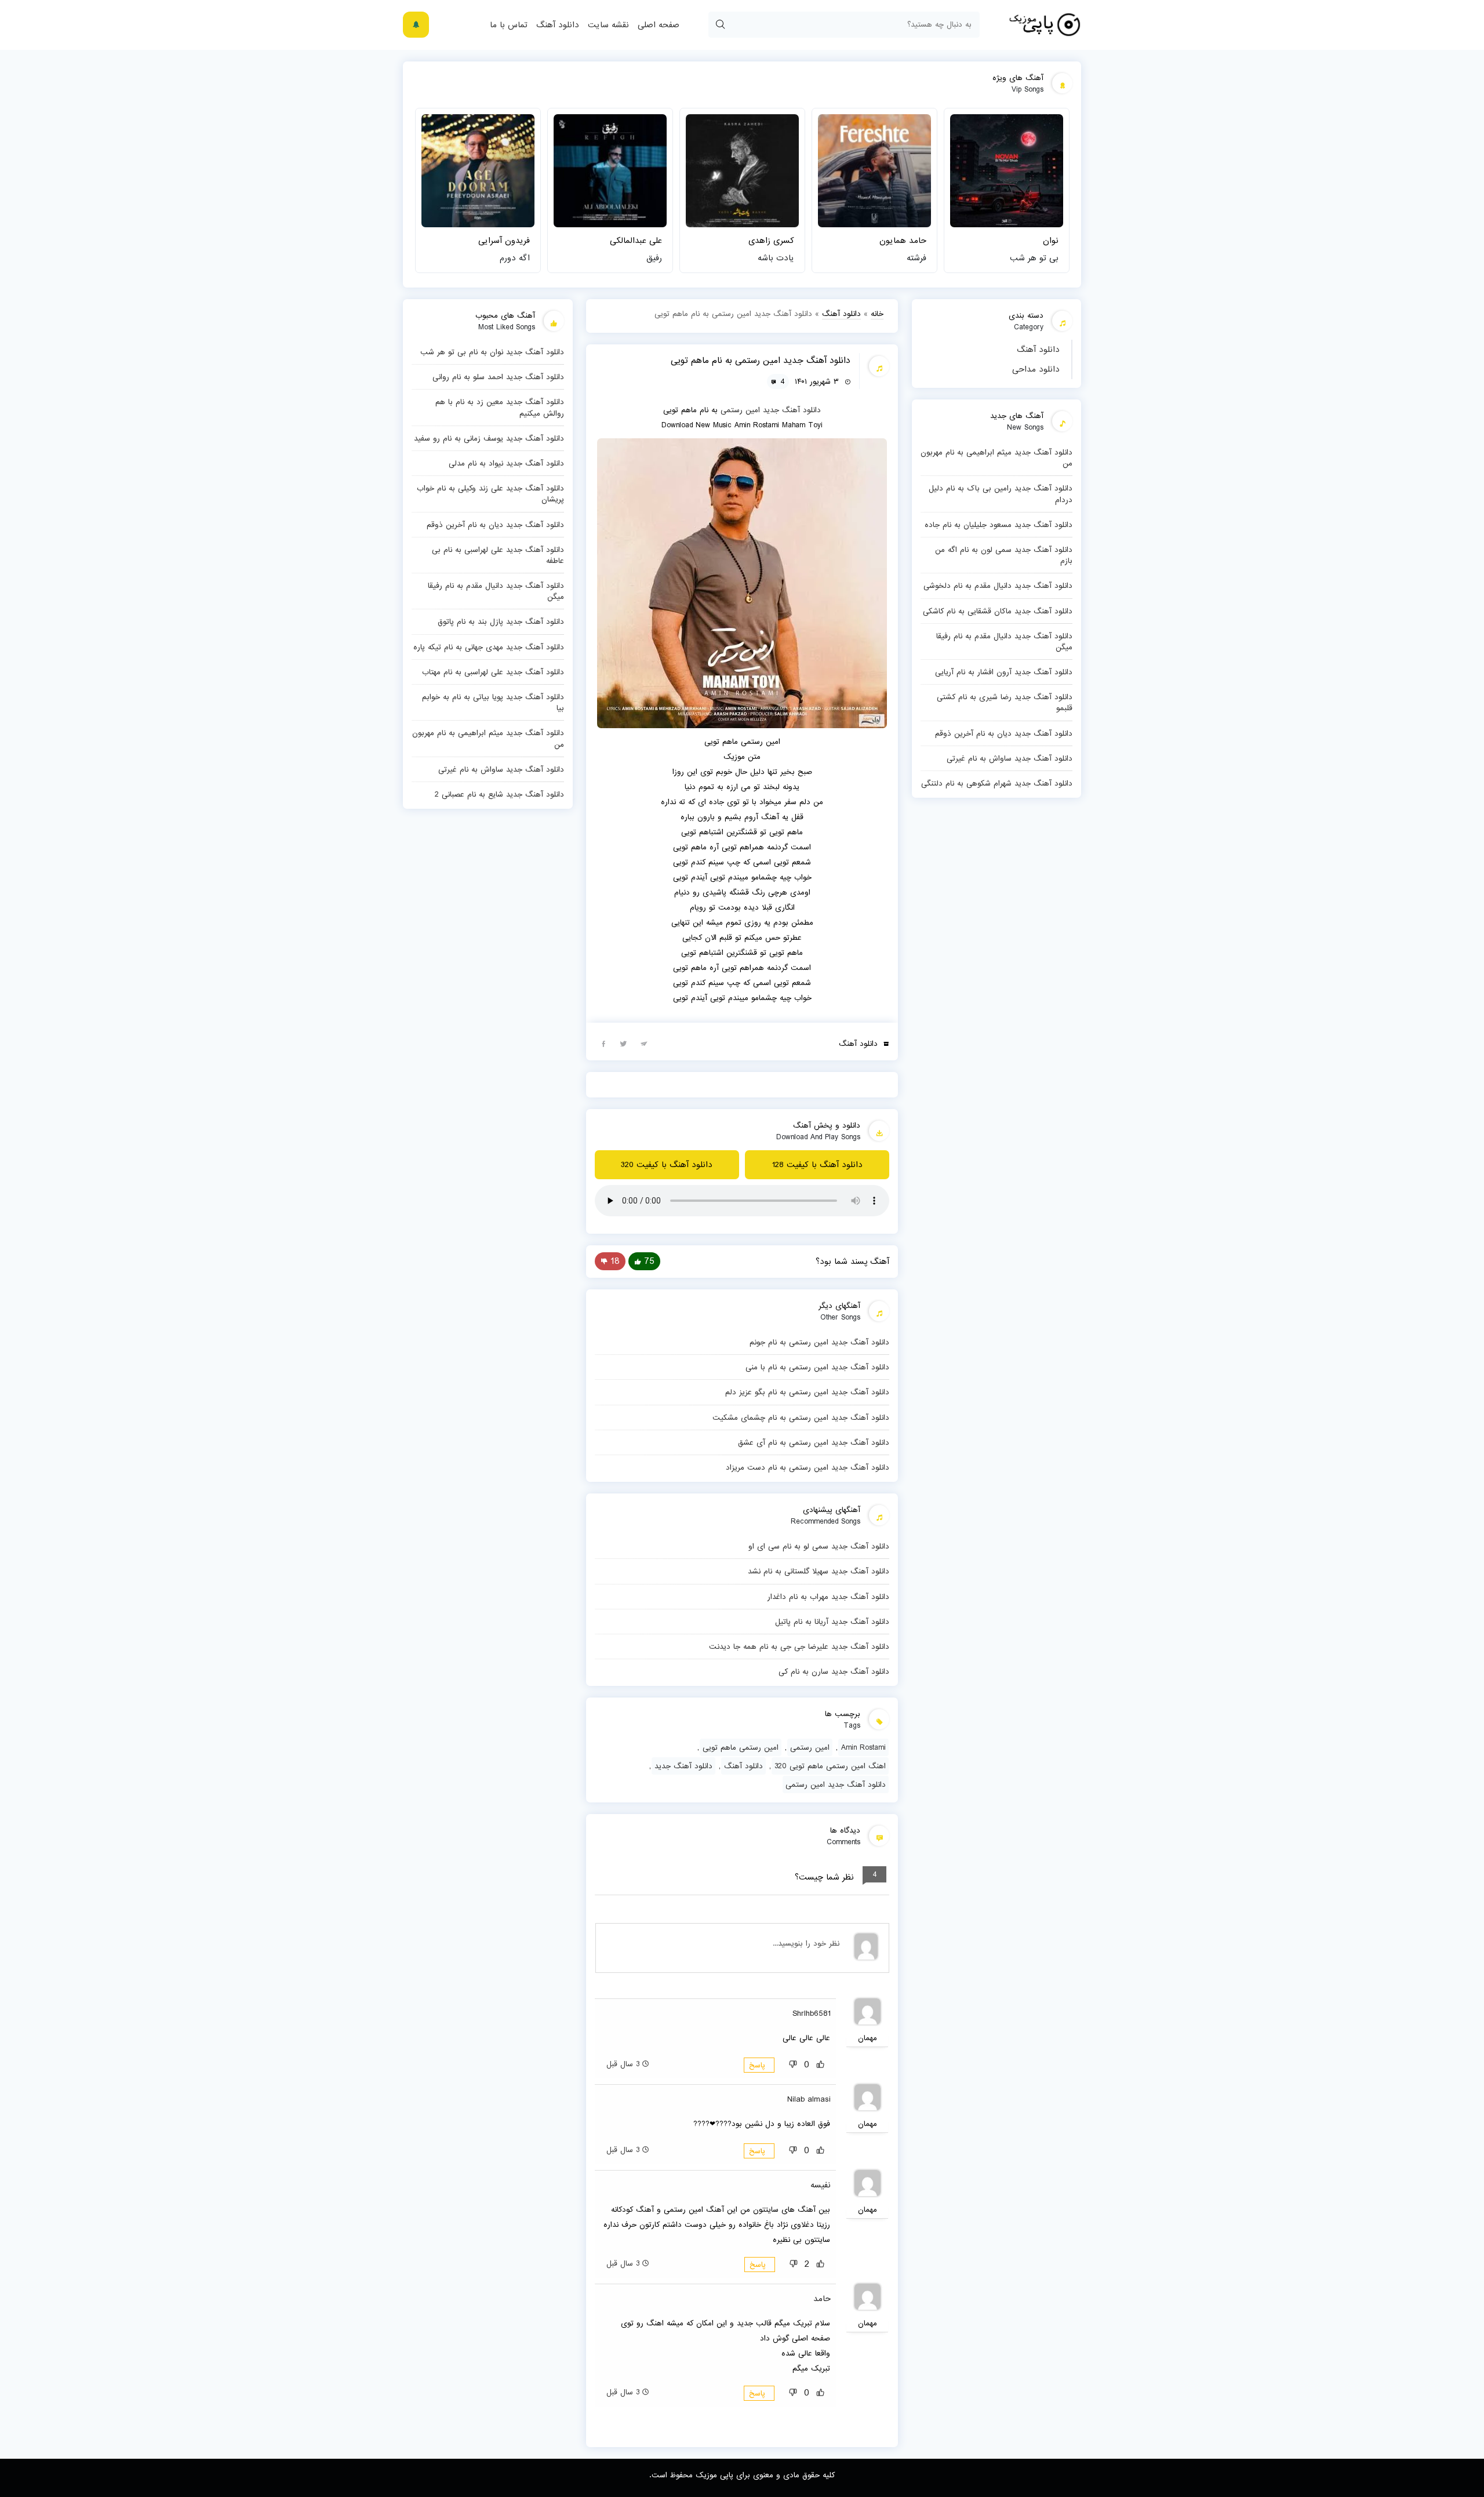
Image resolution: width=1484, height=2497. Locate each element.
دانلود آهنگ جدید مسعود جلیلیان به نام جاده (999, 525)
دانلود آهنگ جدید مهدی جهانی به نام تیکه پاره (489, 647)
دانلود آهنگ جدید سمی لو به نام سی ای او (819, 1546)
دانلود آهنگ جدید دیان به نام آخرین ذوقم (1004, 733)
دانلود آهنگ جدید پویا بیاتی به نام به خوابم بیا (493, 702)
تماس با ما (509, 25)
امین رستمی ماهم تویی (741, 1747)
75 (649, 1261)
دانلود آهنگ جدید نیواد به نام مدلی (506, 463)
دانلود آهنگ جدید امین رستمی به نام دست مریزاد (808, 1467)
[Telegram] (644, 1043)
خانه (877, 314)
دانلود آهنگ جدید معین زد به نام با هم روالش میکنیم (500, 407)
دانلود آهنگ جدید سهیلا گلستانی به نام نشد (819, 1571)
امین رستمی (740, 410)
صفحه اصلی (659, 25)
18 (615, 1261)
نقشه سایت (608, 25)
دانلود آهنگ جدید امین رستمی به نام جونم (819, 1342)
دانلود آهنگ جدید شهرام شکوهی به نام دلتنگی (997, 783)
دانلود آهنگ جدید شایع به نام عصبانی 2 (499, 794)
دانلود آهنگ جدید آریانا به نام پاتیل (832, 1622)
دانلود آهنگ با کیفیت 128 (817, 1165)
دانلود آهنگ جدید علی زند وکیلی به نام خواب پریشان (490, 494)
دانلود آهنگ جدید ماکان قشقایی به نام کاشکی (998, 611)
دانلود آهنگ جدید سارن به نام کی (834, 1671)
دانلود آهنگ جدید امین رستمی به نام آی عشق (814, 1442)
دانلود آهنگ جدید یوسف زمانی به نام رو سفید (489, 438)
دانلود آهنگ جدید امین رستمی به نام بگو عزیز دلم (807, 1392)
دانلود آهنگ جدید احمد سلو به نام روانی (498, 377)
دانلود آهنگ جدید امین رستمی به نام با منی (817, 1367)
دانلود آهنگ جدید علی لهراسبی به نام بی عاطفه (498, 555)
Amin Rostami (863, 1747)
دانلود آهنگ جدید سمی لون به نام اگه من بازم (1004, 555)
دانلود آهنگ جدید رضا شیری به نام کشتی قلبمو (1005, 702)
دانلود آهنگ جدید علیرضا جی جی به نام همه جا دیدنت (799, 1647)
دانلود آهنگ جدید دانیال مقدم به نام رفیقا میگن (1004, 641)
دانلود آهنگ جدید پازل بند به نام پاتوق (501, 621)
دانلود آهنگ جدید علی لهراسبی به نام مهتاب (493, 672)
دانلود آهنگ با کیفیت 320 (667, 1165)
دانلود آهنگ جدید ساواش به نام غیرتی (1010, 758)
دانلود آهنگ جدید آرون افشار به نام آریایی (1004, 672)
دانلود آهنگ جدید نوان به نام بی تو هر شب (492, 352)
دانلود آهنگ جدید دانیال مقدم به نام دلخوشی (998, 586)
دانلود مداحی (1036, 369)
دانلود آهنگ (558, 25)
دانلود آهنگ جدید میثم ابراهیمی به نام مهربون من (996, 458)
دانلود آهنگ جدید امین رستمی (836, 1784)
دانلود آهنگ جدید (792, 410)
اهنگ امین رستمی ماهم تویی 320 (830, 1766)
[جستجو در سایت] (720, 25)
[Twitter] (624, 1043)
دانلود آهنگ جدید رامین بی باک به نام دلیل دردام (1001, 494)
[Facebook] (603, 1043)
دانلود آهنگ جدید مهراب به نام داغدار (828, 1597)
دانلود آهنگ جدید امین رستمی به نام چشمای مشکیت (801, 1417)
